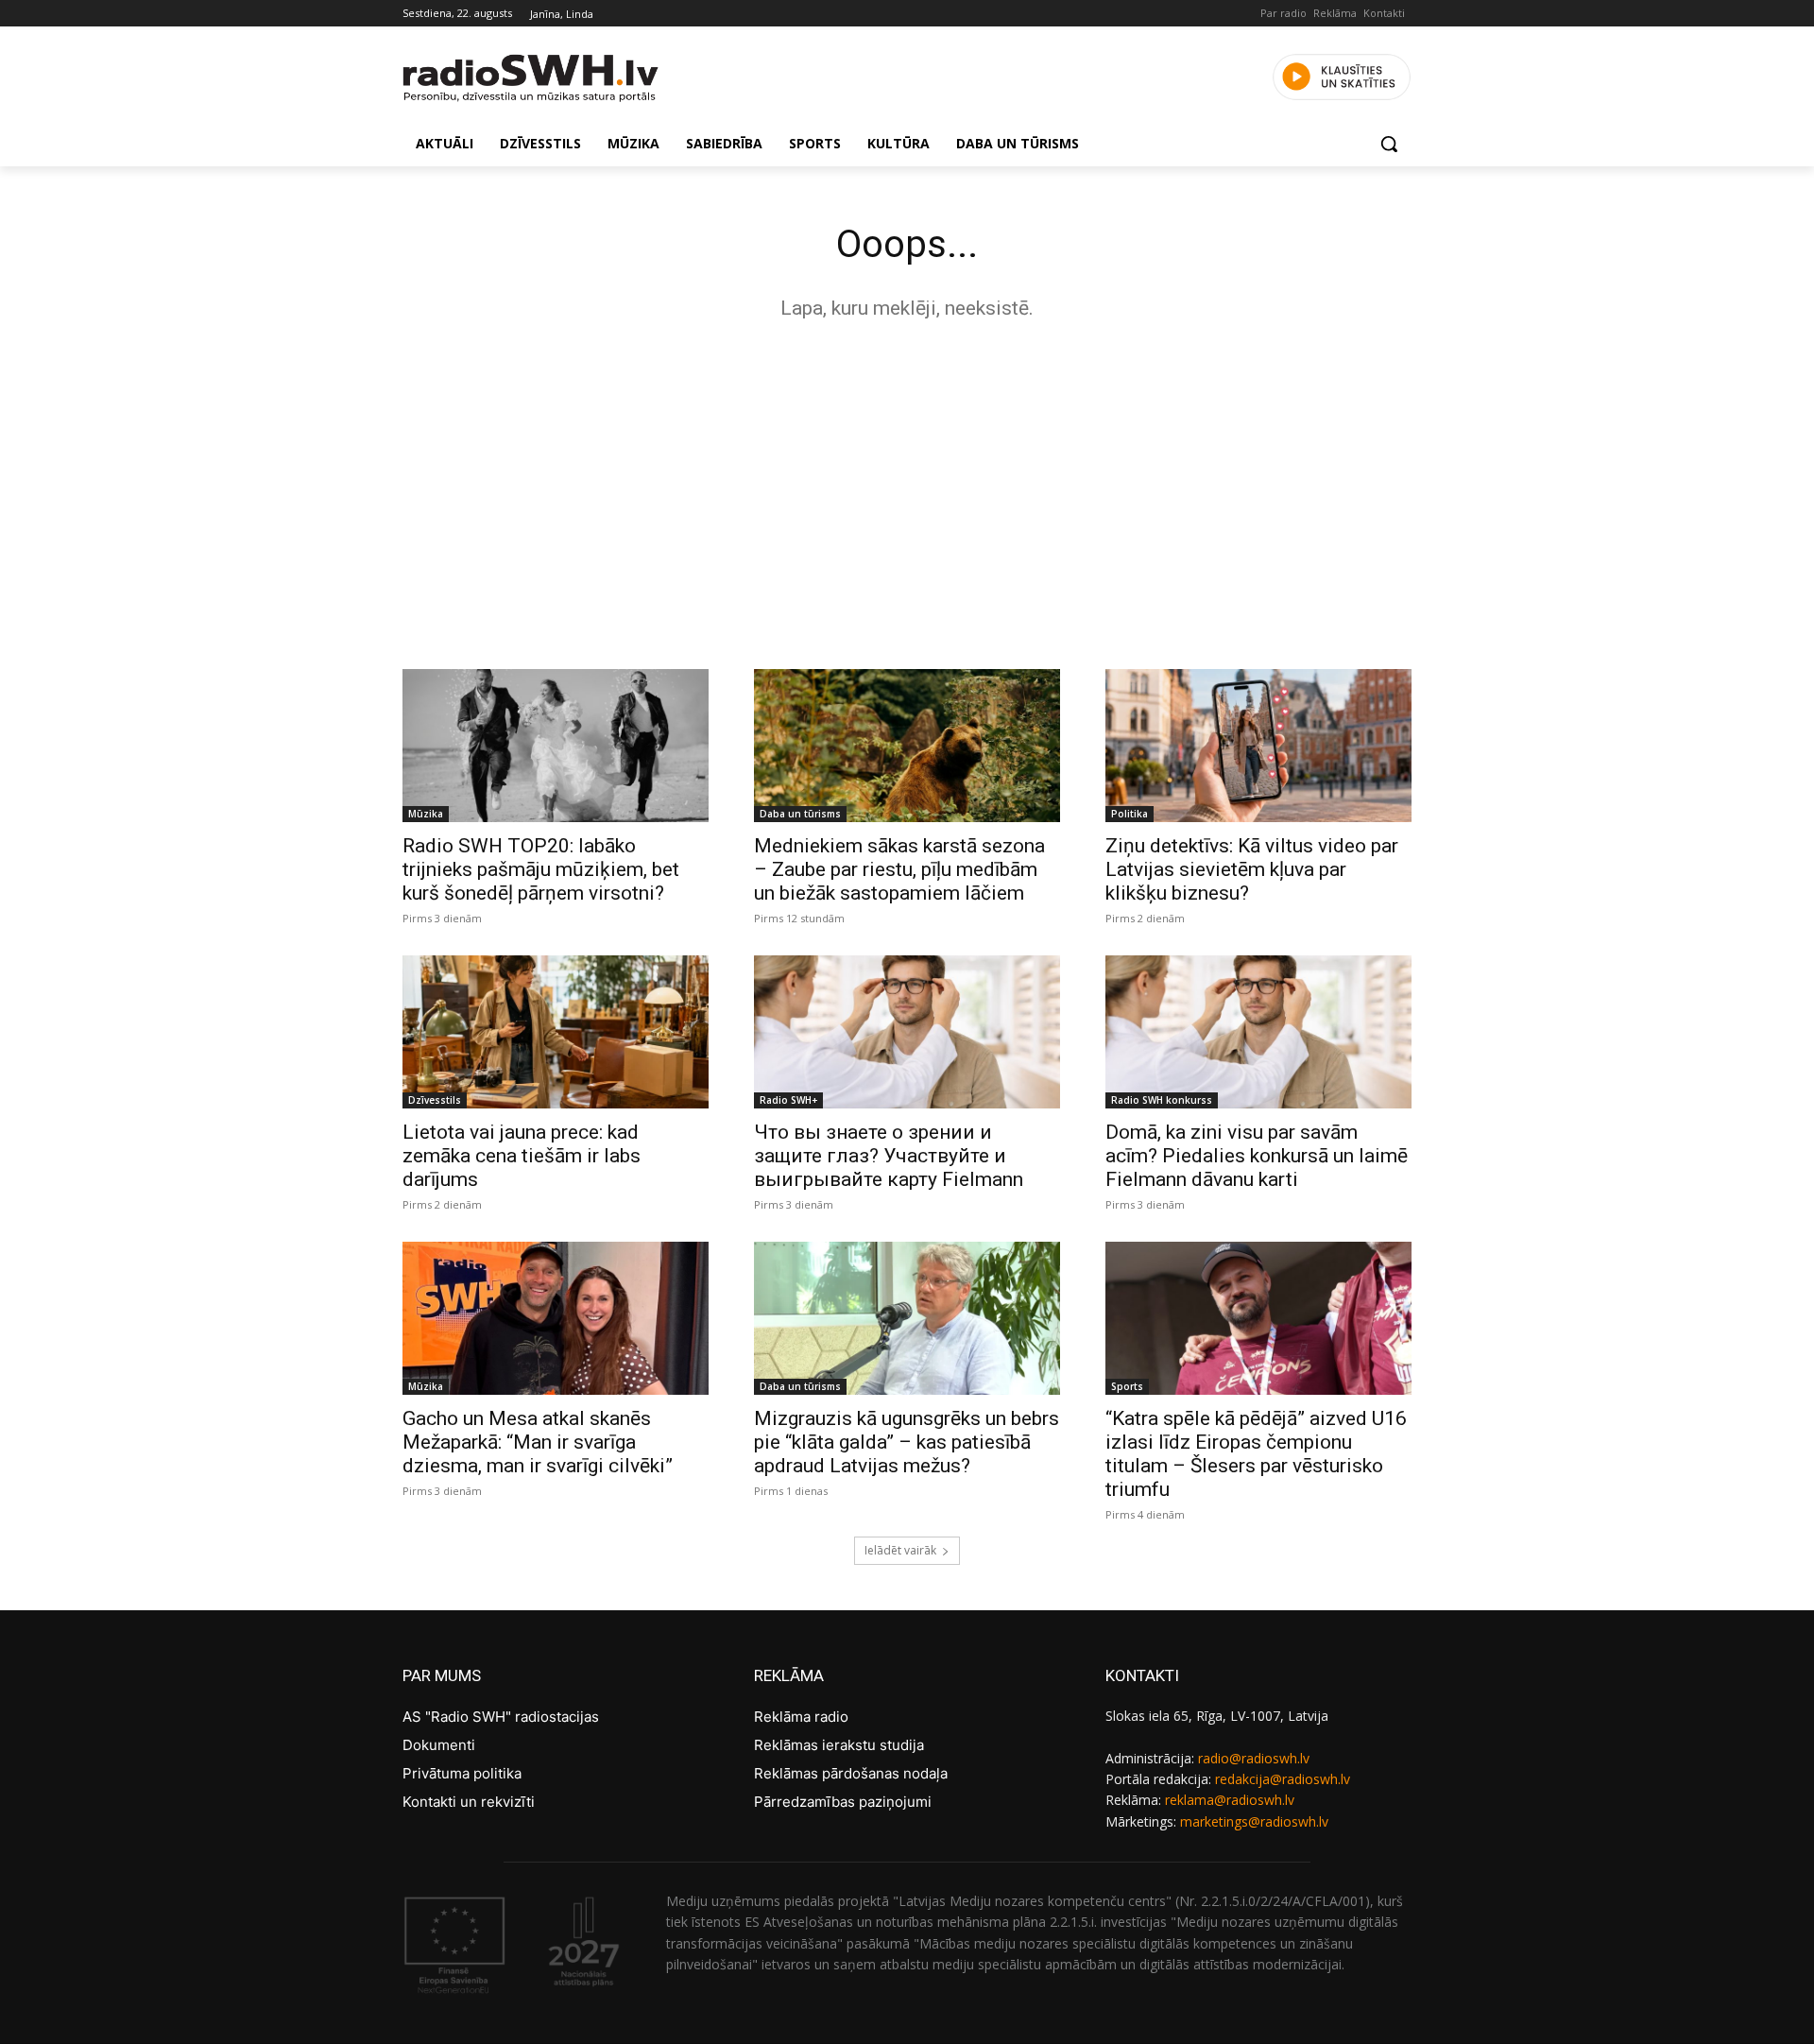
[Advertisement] (907, 490)
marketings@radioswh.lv (1254, 1821)
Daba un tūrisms (800, 814)
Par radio (1283, 13)
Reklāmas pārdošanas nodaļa (851, 1773)
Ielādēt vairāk (900, 1550)
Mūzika (426, 814)
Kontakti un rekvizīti (469, 1802)
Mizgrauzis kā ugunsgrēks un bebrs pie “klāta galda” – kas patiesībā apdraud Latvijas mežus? (907, 1442)
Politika (1129, 814)
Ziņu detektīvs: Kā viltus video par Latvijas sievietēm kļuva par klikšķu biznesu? (1252, 869)
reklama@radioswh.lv (1230, 1800)
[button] (1389, 144)
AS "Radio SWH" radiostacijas (501, 1717)
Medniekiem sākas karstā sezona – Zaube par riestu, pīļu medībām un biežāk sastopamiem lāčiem (899, 869)
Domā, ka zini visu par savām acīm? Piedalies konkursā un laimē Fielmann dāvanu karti (1257, 1156)
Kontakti (1384, 13)
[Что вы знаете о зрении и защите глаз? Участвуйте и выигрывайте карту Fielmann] (907, 1032)
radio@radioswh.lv (1254, 1758)
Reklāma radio (801, 1717)
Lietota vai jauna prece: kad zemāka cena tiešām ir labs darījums (522, 1156)
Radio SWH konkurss (1162, 1100)
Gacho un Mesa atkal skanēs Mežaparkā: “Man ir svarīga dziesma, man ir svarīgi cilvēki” (538, 1442)
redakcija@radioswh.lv (1283, 1779)
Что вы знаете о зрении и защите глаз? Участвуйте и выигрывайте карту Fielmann (889, 1156)
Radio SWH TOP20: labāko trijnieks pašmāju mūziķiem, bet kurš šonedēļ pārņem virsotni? (541, 869)
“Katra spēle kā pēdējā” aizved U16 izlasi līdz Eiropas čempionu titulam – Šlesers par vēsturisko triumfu (1256, 1454)
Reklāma (1335, 13)
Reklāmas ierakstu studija (839, 1745)
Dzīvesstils (435, 1100)
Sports (1127, 1386)
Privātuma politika (462, 1773)
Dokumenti (439, 1745)
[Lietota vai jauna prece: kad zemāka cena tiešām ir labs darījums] (556, 1032)
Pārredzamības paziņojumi (843, 1802)
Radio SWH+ (788, 1100)
